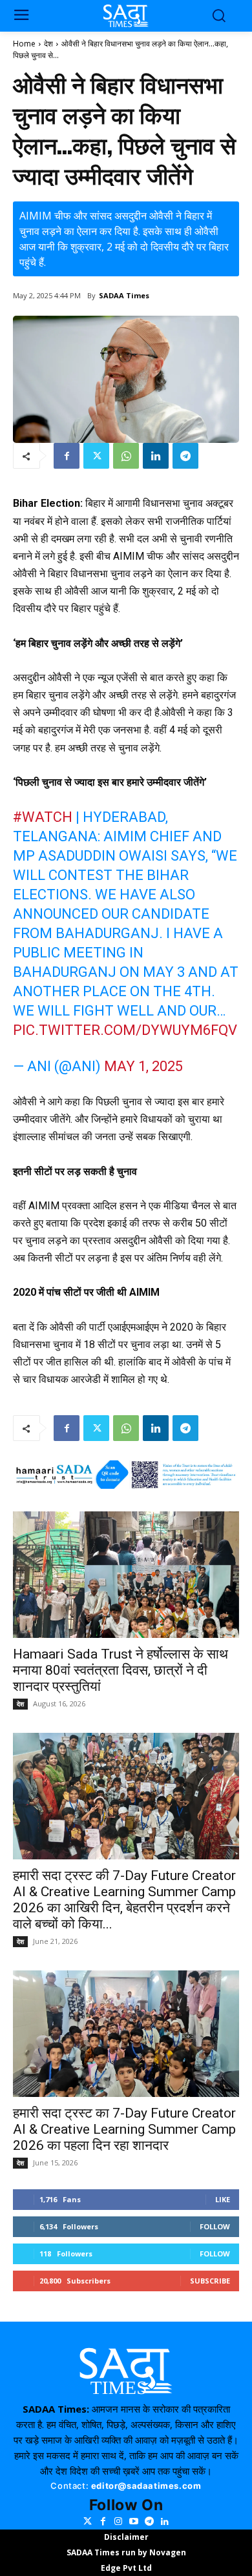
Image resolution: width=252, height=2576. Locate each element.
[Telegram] (185, 456)
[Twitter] (96, 456)
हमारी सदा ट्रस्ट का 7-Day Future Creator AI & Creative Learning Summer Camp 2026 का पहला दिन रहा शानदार (124, 2129)
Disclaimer (126, 2537)
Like (223, 2199)
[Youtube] (134, 2522)
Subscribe (210, 2281)
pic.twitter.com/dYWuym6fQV (125, 1030)
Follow (215, 2226)
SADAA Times (124, 295)
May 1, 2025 (143, 1066)
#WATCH (43, 817)
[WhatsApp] (126, 456)
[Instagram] (118, 2522)
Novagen (168, 2552)
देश (48, 44)
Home (24, 44)
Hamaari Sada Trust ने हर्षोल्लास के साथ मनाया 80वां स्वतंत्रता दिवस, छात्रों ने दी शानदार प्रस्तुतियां (121, 1670)
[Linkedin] (156, 456)
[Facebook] (67, 456)
